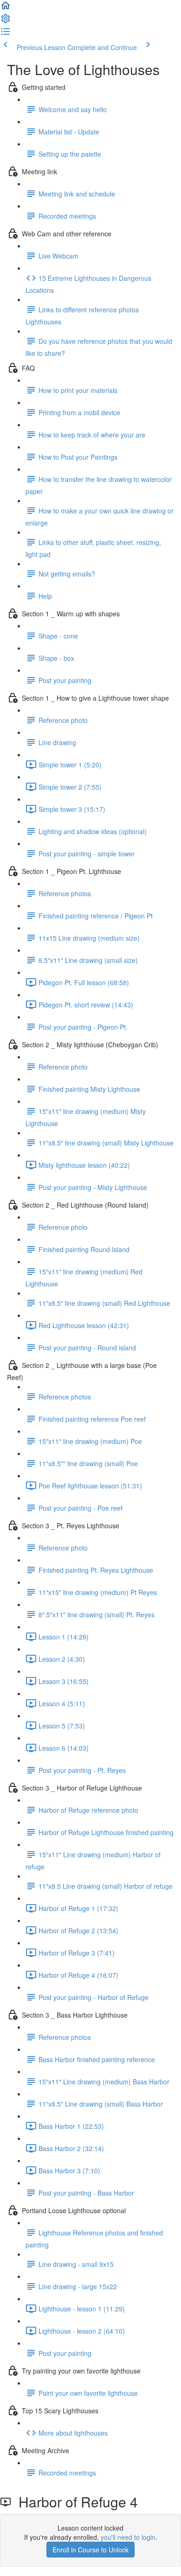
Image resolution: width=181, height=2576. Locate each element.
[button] (6, 8)
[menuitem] (6, 21)
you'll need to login (128, 2537)
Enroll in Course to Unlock (90, 2550)
